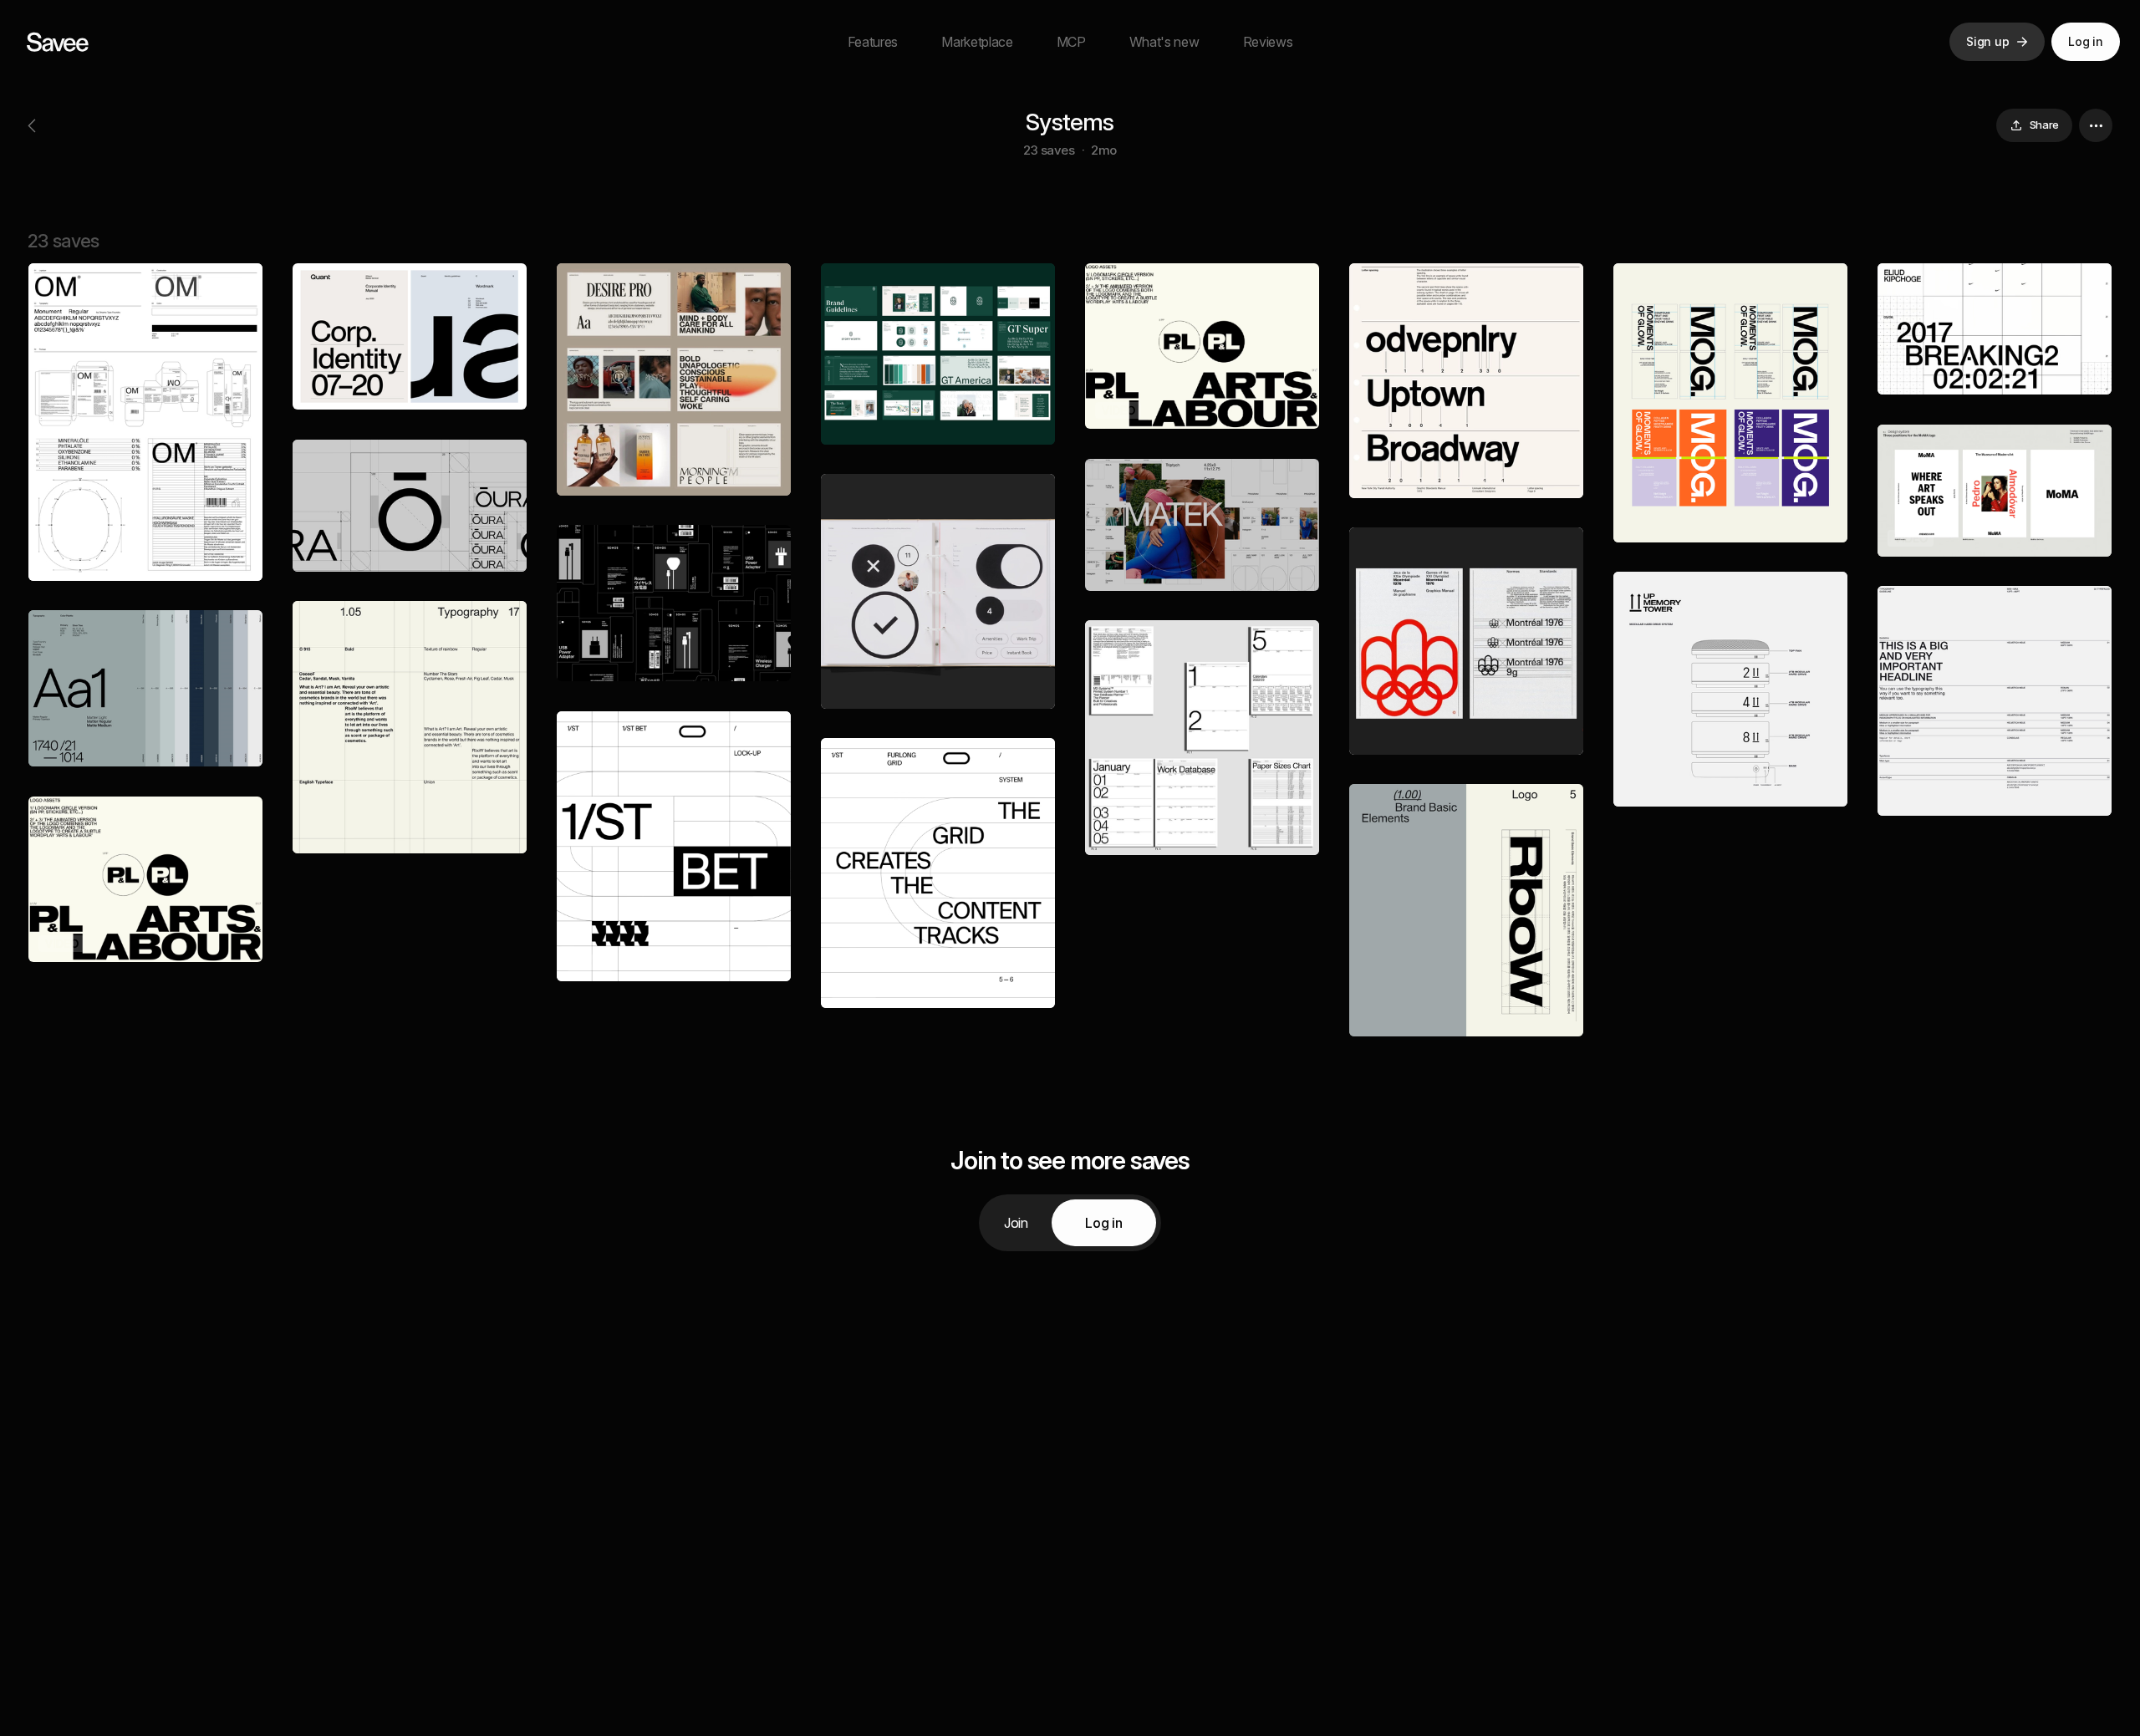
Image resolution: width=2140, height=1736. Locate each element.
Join (1016, 1223)
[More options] (2096, 125)
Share (2044, 125)
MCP (1071, 42)
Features (873, 42)
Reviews (1268, 42)
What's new (1164, 42)
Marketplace (977, 42)
